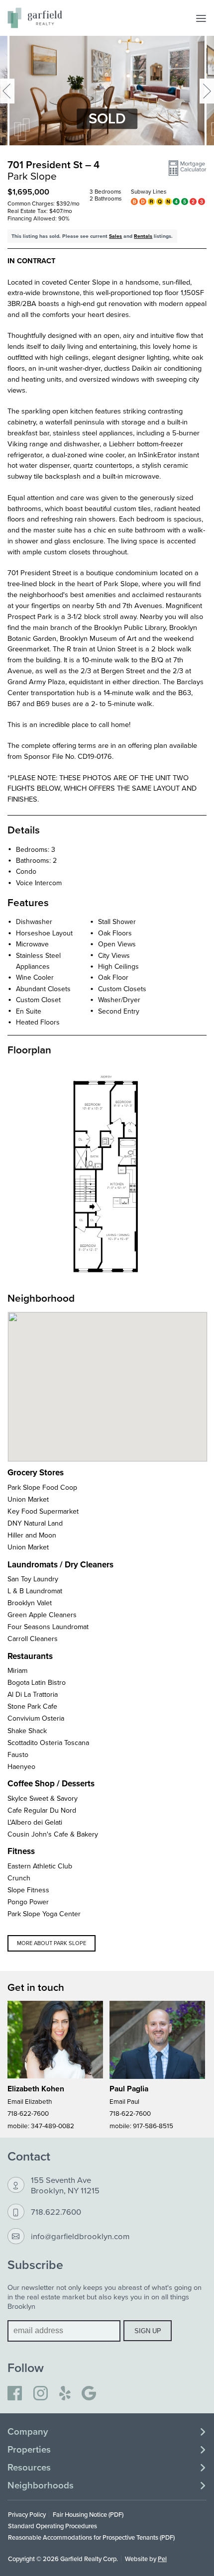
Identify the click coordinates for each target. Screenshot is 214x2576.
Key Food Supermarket (43, 1511)
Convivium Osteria (36, 1718)
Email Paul (124, 2101)
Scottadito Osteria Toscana (48, 1743)
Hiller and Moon (32, 1535)
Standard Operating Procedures (53, 2526)
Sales (115, 236)
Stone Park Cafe (32, 1706)
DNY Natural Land (35, 1523)
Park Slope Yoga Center (44, 1914)
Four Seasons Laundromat (48, 1627)
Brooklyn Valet (30, 1603)
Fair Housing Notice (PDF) (88, 2514)
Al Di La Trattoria (33, 1694)
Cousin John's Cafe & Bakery (53, 1834)
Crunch (19, 1878)
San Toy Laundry (33, 1579)
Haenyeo (21, 1766)
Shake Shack (27, 1731)
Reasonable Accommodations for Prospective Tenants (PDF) (91, 2537)
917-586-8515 (153, 2125)
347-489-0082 (53, 2125)
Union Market (28, 1499)
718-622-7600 (28, 2113)
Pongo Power (28, 1902)
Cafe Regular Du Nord (42, 1810)
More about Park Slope (52, 1943)
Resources (29, 2468)
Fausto (18, 1754)
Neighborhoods (41, 2485)
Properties (29, 2450)
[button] (187, 168)
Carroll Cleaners (33, 1639)
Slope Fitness (28, 1890)
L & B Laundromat (35, 1591)
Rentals (143, 236)
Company (28, 2432)
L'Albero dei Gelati (35, 1822)
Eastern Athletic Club (40, 1866)
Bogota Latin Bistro (37, 1682)
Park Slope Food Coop (42, 1487)
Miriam (17, 1670)
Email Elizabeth (30, 2101)
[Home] (35, 18)
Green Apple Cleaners (42, 1615)
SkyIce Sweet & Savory (43, 1798)
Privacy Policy (27, 2514)
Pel (162, 2559)
